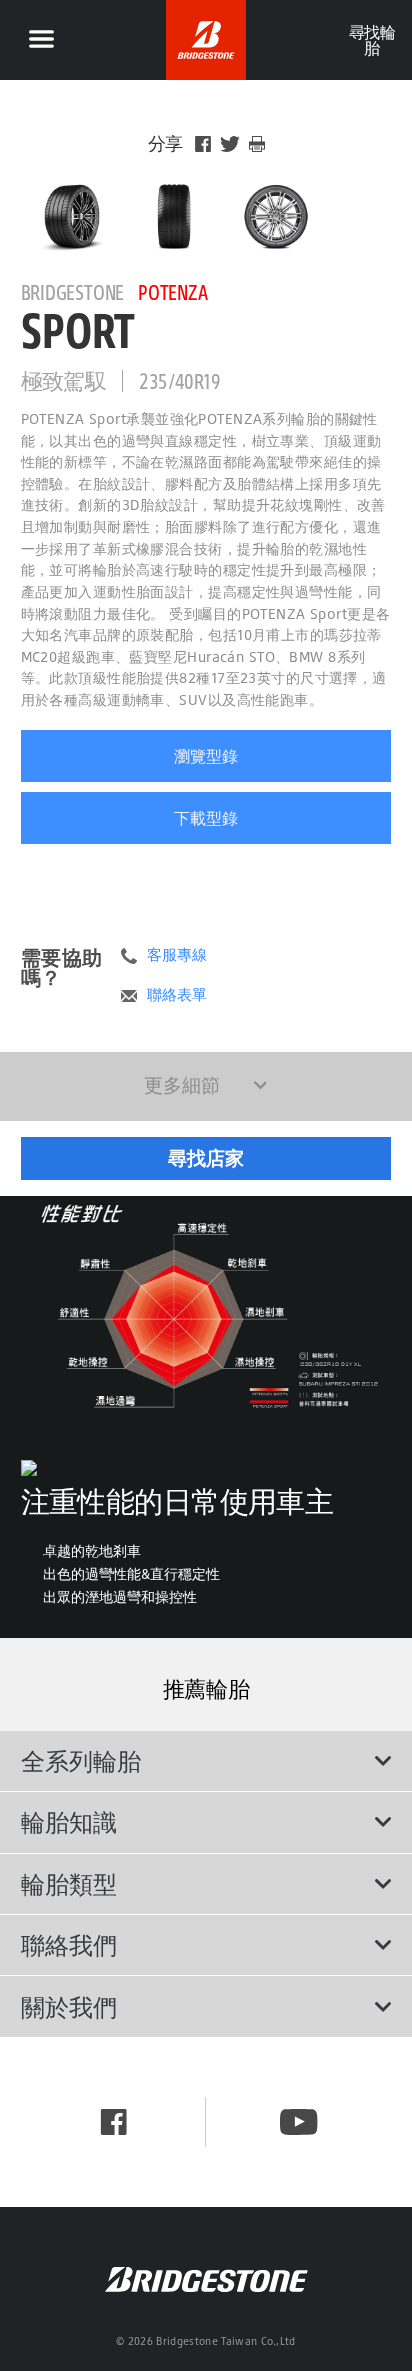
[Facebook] (203, 144)
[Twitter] (230, 144)
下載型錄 (206, 818)
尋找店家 (206, 1158)
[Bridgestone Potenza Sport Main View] (72, 216)
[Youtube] (298, 2122)
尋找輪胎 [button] (371, 40)
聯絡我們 (69, 1945)
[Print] (257, 144)
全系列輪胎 (81, 1761)
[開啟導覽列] (41, 40)
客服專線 (177, 955)
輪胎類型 (69, 1884)
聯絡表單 (177, 995)
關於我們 (69, 2007)
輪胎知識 (69, 1822)
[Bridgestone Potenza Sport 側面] (276, 216)
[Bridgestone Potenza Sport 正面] (174, 216)
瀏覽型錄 (206, 756)
